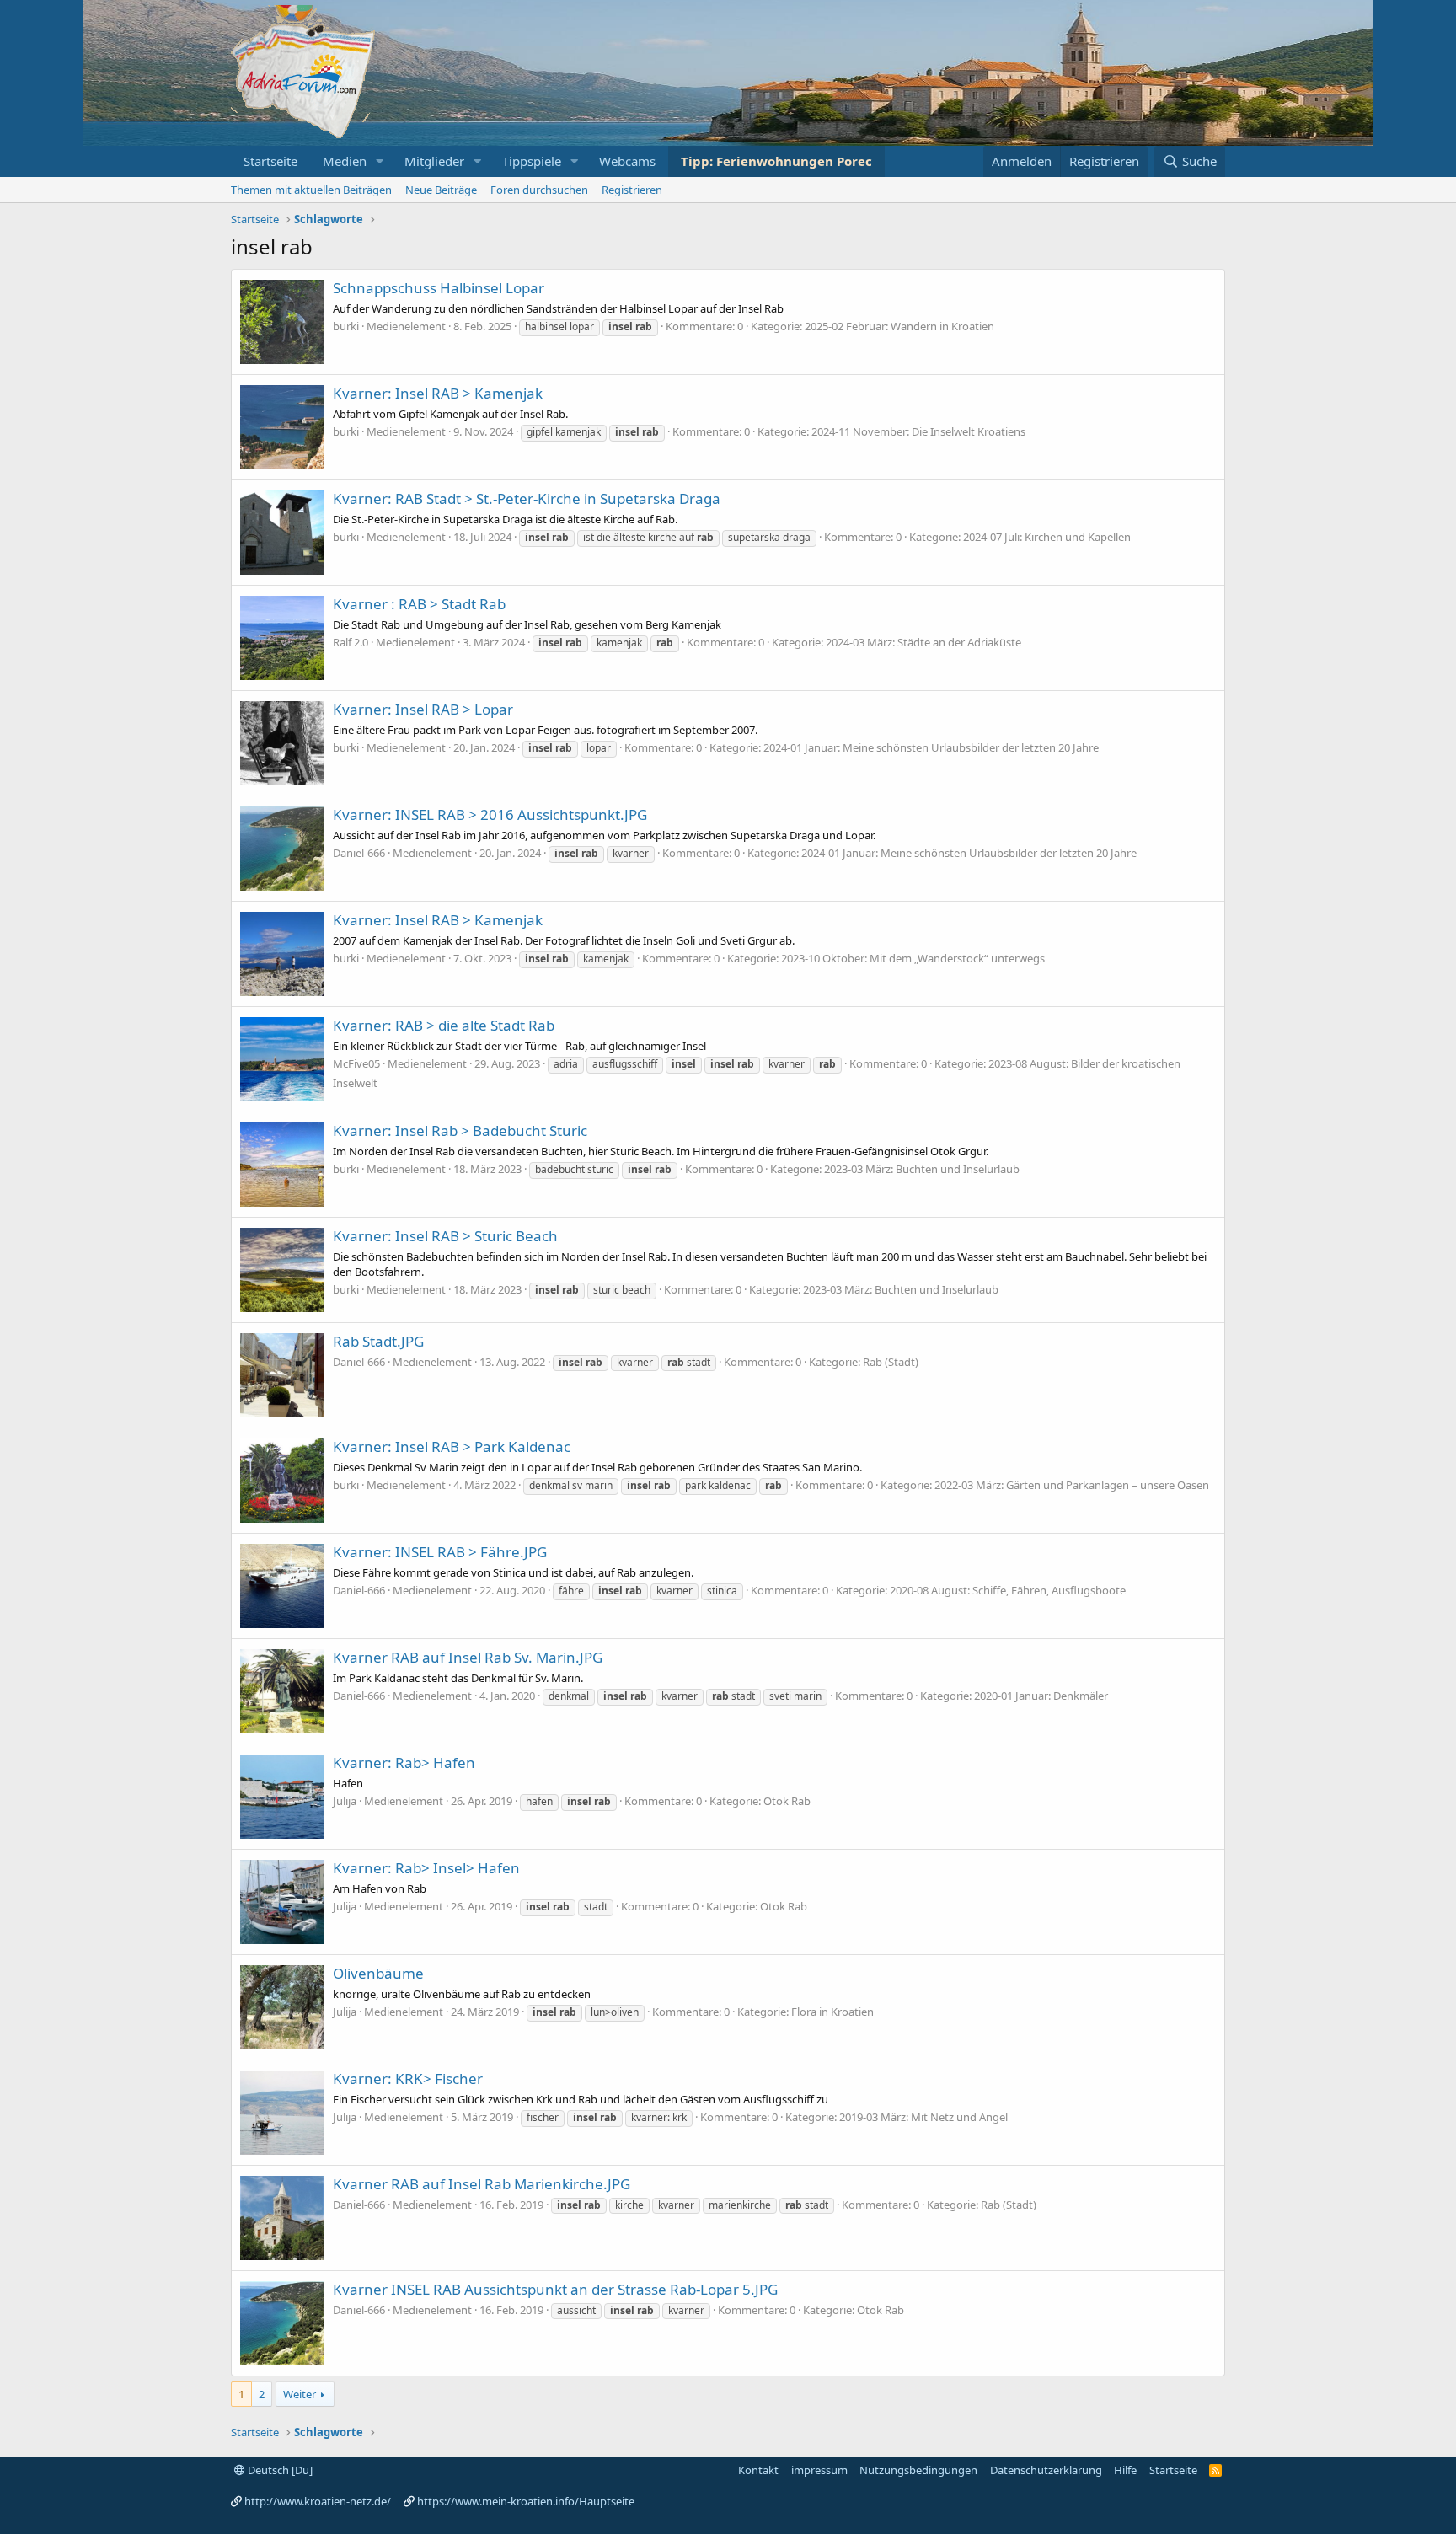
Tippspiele (532, 161)
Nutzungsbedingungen (918, 2470)
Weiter (300, 2394)
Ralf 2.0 (351, 642)
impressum (819, 2470)
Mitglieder (434, 161)
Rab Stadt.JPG (378, 1341)
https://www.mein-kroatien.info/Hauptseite (526, 2501)
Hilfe (1125, 2470)
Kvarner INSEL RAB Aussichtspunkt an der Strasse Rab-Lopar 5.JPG (555, 2289)
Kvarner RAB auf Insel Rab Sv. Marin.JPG (468, 1657)
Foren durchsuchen (539, 190)
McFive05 (356, 1063)
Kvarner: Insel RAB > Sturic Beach (445, 1236)
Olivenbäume (378, 1973)
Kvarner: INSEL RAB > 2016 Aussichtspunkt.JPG (490, 814)
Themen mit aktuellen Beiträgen (311, 190)
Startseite (270, 161)
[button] (380, 161)
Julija (345, 1801)
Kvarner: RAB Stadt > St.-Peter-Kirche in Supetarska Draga (527, 498)
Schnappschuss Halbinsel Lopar (439, 288)
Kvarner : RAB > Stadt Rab (419, 604)
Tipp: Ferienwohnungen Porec (776, 161)
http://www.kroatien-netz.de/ (318, 2501)
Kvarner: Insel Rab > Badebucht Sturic (460, 1130)
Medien (345, 161)
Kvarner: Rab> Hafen (404, 1763)
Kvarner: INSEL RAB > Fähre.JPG (440, 1552)
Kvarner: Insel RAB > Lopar (423, 709)
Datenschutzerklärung (1046, 2470)
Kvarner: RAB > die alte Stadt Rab (444, 1025)
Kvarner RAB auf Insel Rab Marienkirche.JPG (482, 2184)
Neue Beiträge (441, 190)
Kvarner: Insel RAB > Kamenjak (438, 393)
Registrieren (632, 190)
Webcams (627, 161)
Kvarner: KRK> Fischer (408, 2079)
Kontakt (758, 2470)
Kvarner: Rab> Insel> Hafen (426, 1868)
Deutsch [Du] (279, 2470)
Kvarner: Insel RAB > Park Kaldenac (452, 1446)
